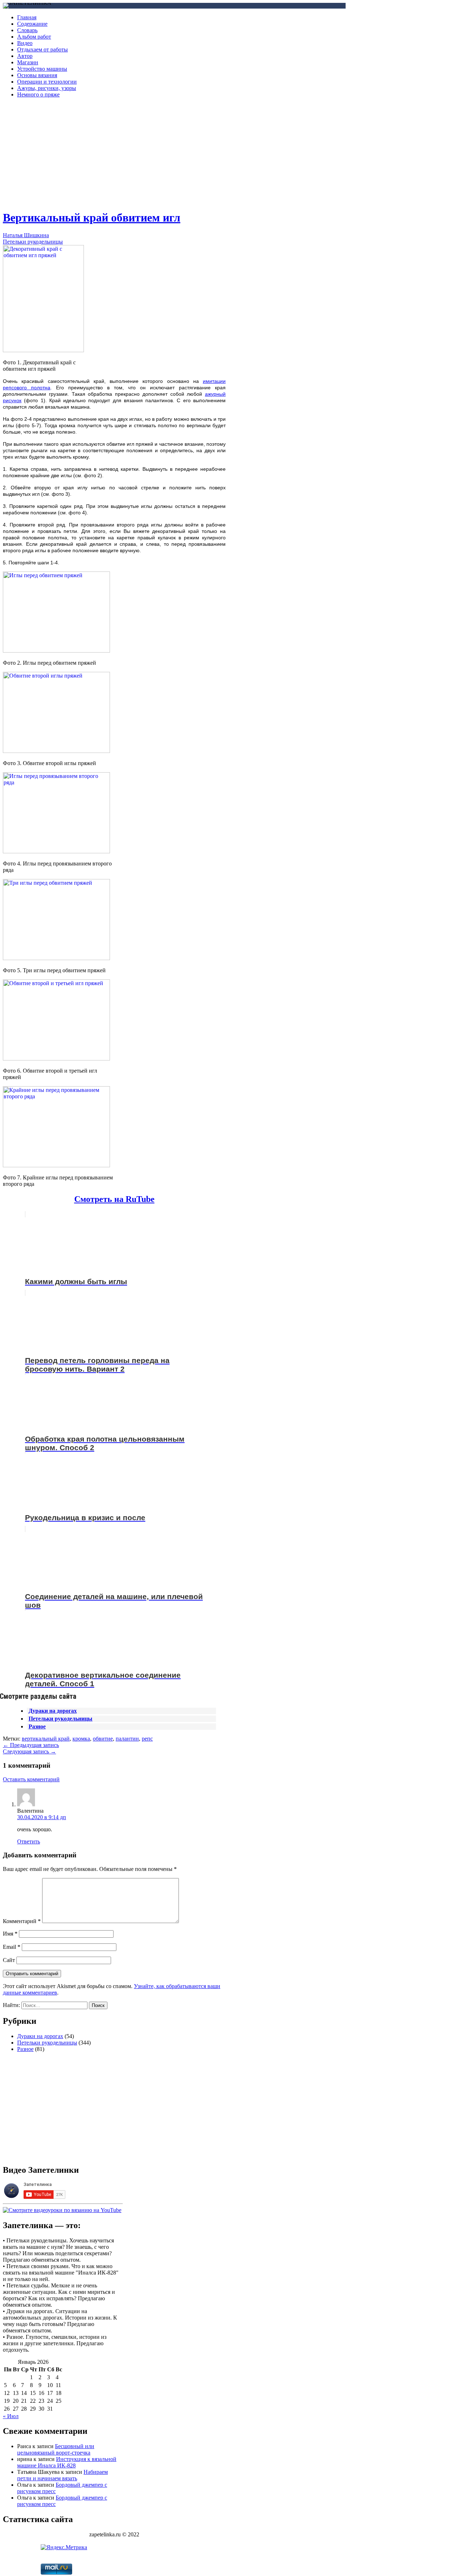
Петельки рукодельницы (33, 242)
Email (12, 1947)
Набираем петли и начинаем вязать (62, 2475)
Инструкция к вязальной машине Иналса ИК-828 (67, 2462)
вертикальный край (46, 1739)
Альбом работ (34, 37)
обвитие (103, 1739)
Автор (25, 56)
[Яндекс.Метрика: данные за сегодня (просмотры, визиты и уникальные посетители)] (64, 2547)
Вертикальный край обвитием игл (92, 218)
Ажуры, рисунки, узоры (47, 88)
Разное (37, 1726)
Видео (25, 43)
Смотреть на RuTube (114, 1199)
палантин (127, 1739)
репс (147, 1739)
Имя (10, 1934)
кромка (81, 1739)
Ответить (29, 1841)
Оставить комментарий (31, 1779)
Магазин (28, 62)
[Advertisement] (114, 154)
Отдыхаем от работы (42, 49)
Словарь (27, 30)
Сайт (9, 1960)
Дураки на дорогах (53, 1711)
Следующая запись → (29, 1751)
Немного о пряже (38, 94)
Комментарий (22, 1921)
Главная (27, 17)
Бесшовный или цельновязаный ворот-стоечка (56, 2449)
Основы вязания (37, 75)
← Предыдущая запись (31, 1745)
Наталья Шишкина (26, 235)
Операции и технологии (47, 82)
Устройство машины (42, 69)
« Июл (11, 2416)
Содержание (32, 24)
